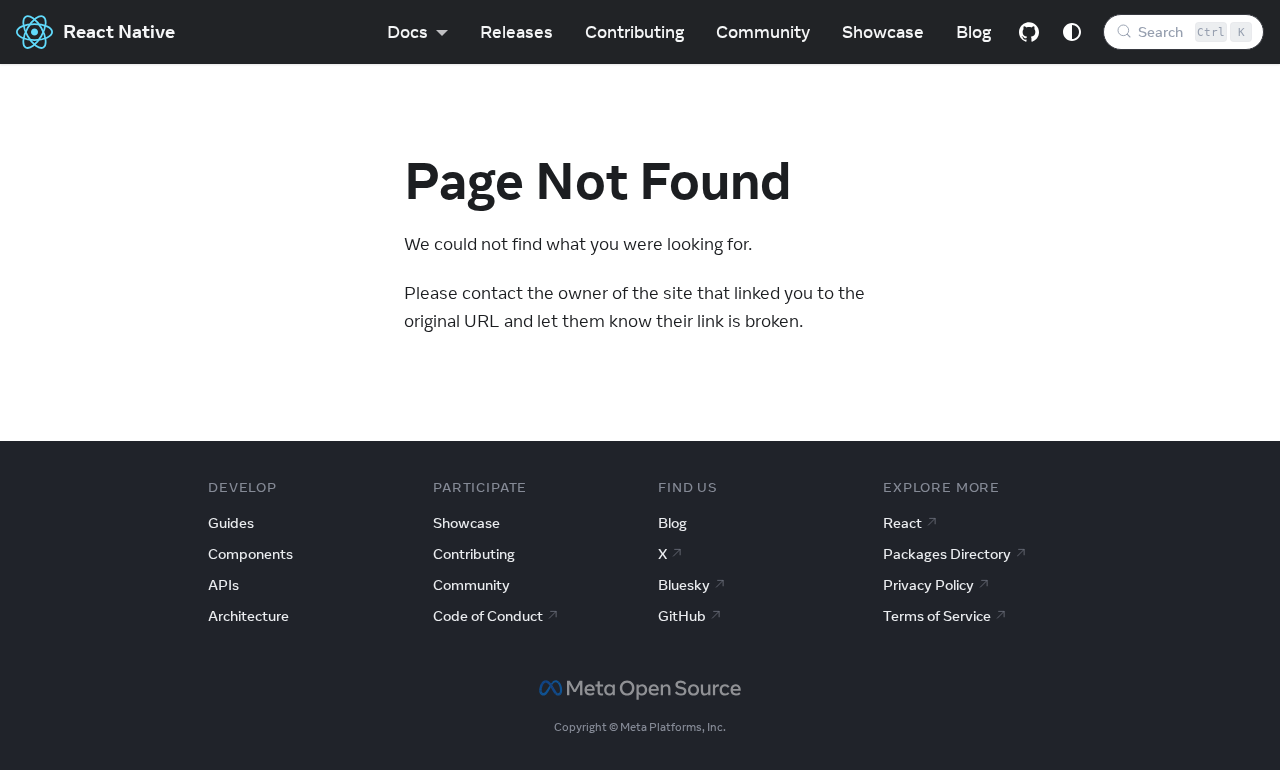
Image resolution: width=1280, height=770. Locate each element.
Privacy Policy (928, 585)
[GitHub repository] (1029, 32)
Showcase (883, 32)
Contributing (634, 32)
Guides (231, 523)
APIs (223, 585)
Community (763, 32)
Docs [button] (407, 32)
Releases (516, 32)
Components (250, 554)
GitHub (682, 616)
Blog (973, 32)
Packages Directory (947, 554)
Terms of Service (937, 616)
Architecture (248, 616)
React (902, 523)
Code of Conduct (488, 616)
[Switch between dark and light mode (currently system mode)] (1072, 32)
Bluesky (684, 585)
